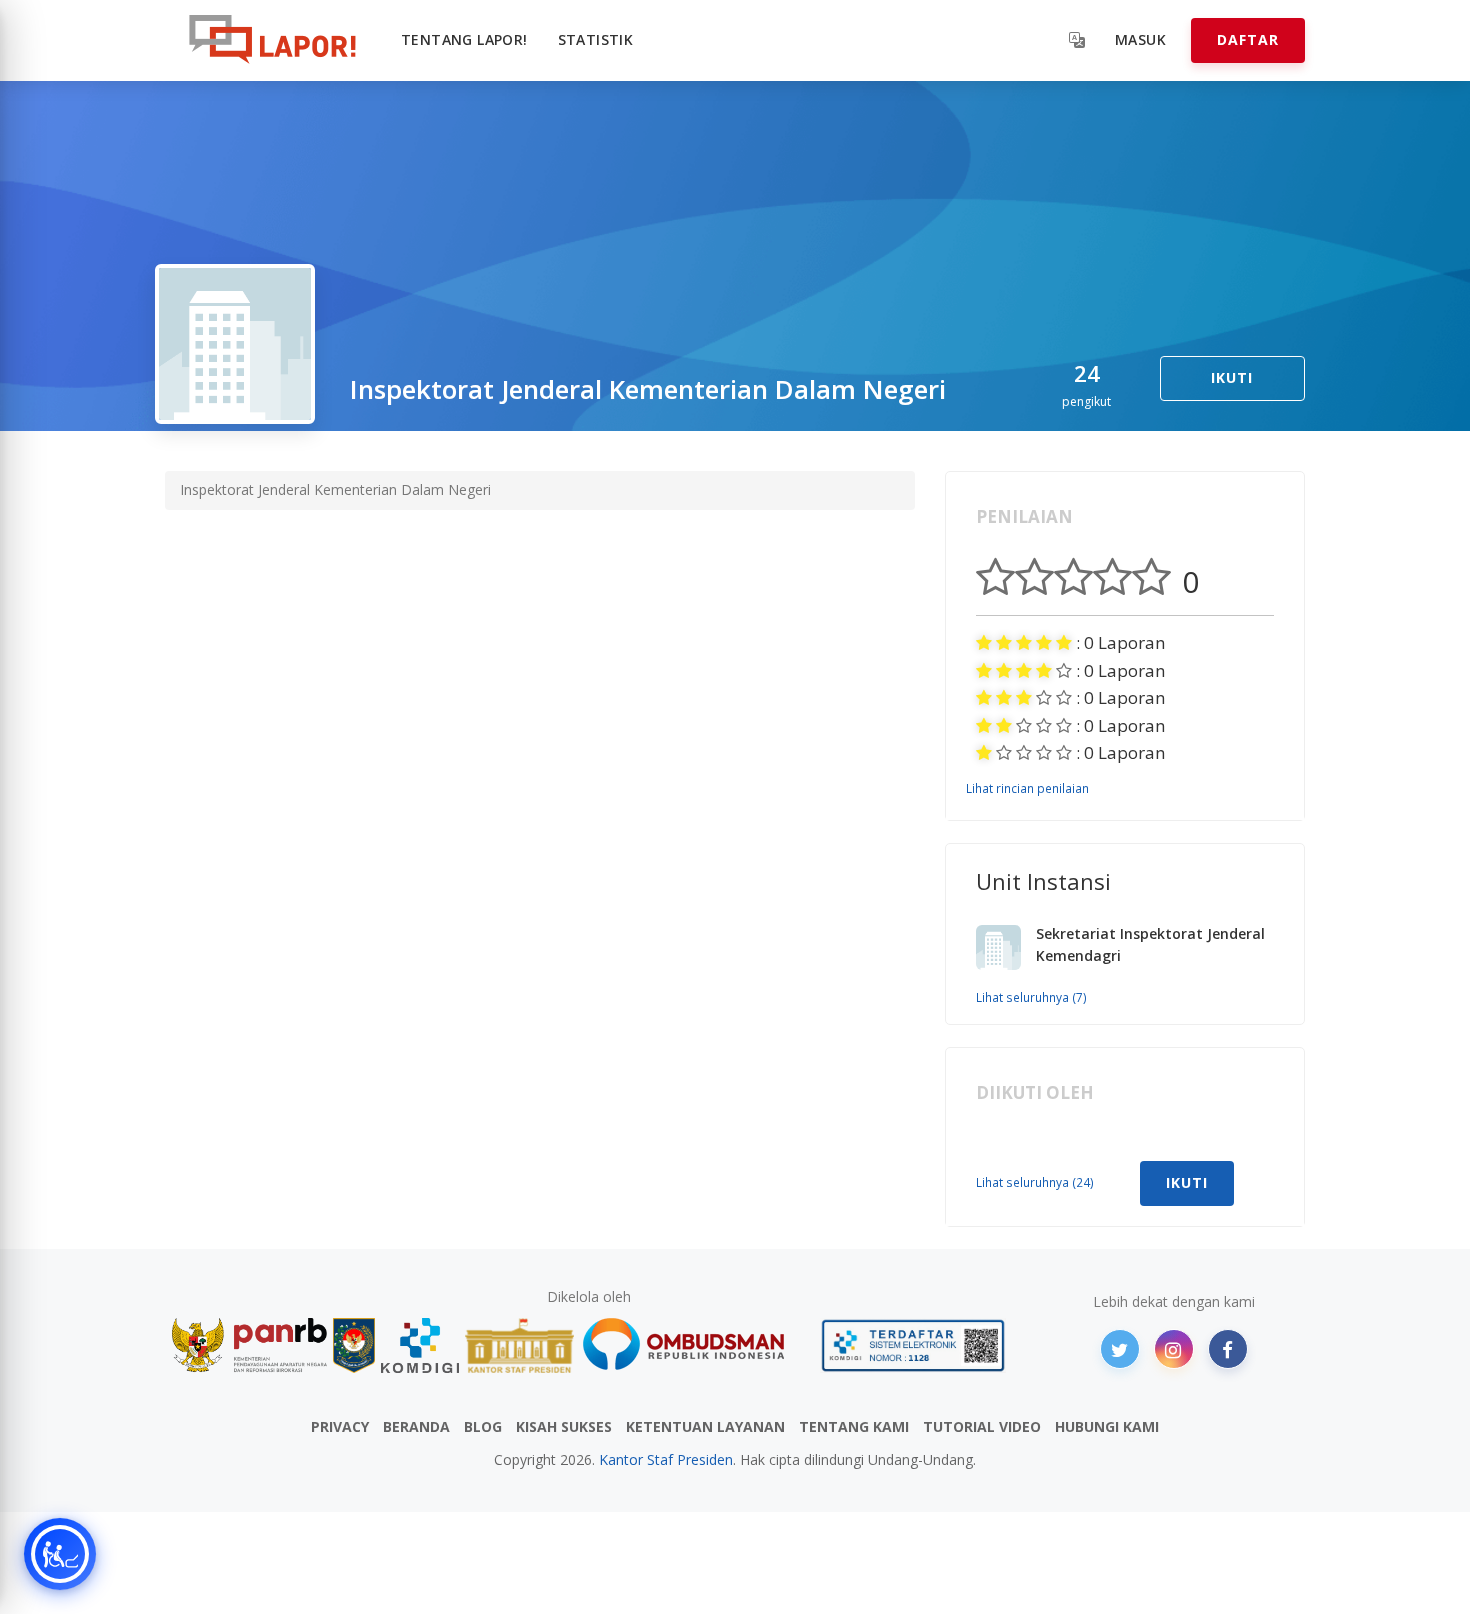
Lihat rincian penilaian (1027, 788)
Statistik (596, 39)
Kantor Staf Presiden (666, 1459)
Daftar (1248, 39)
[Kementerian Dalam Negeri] (354, 1345)
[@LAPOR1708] (1120, 1349)
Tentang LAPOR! (464, 39)
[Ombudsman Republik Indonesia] (695, 1345)
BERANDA (416, 1426)
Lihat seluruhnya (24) (1035, 1182)
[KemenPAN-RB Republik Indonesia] (249, 1345)
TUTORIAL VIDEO (982, 1426)
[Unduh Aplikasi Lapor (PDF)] (913, 1345)
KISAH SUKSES (564, 1426)
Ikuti (1232, 377)
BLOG (483, 1426)
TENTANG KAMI (854, 1426)
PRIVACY (340, 1426)
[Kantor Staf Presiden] (519, 1345)
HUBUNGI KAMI (1107, 1426)
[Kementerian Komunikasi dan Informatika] (420, 1345)
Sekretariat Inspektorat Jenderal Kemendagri (1150, 945)
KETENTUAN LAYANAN (705, 1426)
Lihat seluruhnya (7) (1031, 997)
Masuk (1140, 39)
